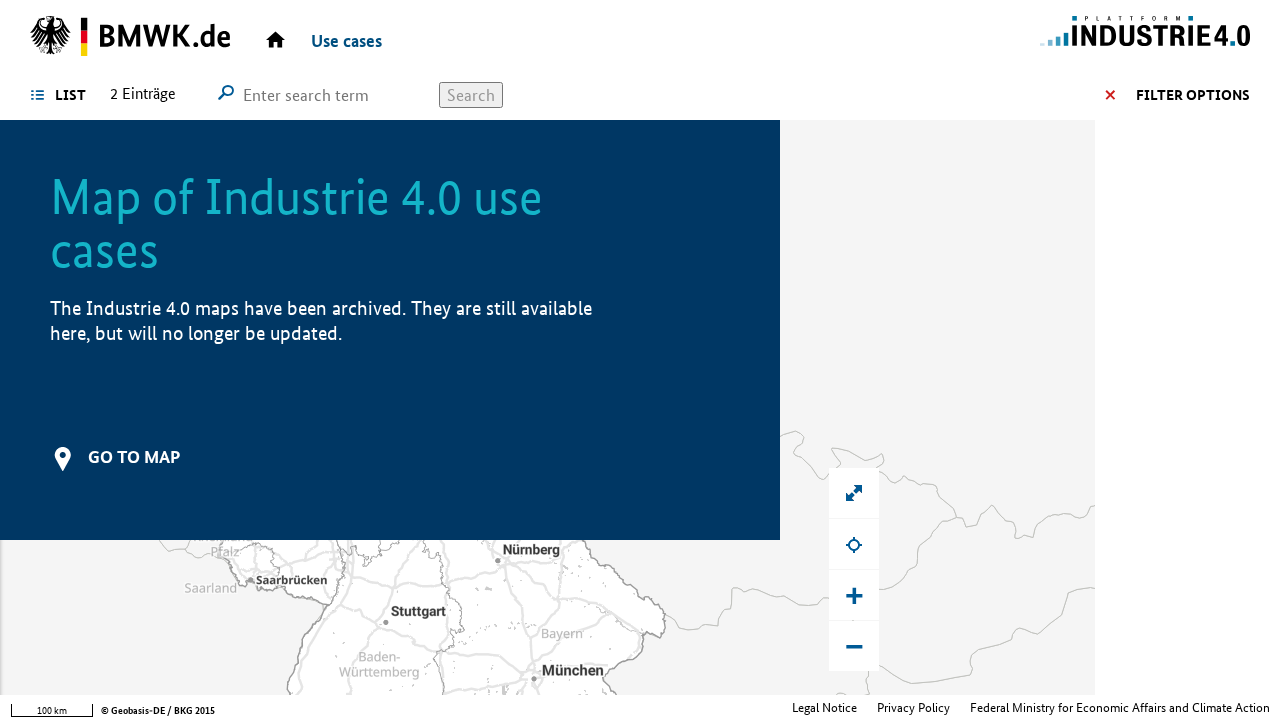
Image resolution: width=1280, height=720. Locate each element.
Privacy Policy (913, 707)
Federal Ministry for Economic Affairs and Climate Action (1120, 707)
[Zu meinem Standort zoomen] (854, 544)
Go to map (134, 456)
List (70, 95)
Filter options (1193, 95)
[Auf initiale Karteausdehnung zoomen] (854, 493)
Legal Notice (824, 707)
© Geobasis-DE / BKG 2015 (158, 710)
